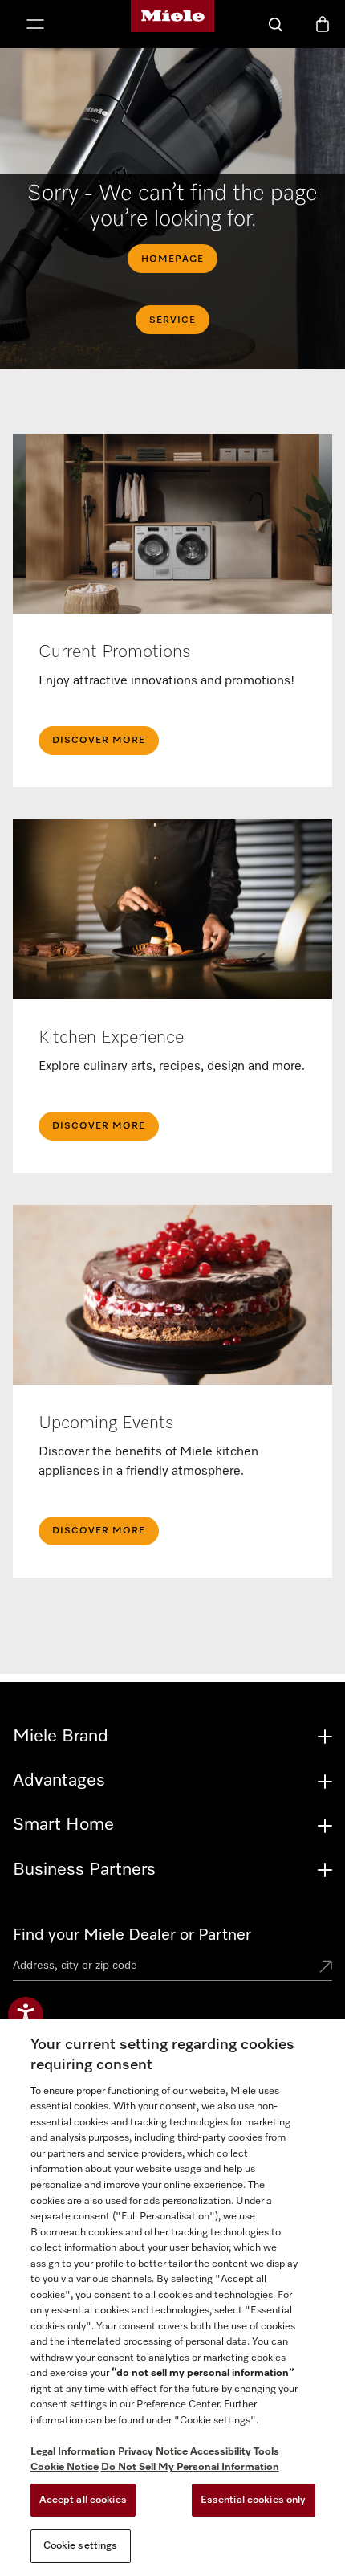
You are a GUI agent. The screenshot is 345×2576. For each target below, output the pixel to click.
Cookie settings (81, 2546)
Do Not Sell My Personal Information (190, 2467)
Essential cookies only (254, 2500)
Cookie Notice (65, 2467)
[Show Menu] (35, 26)
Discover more (99, 1531)
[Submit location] (326, 1968)
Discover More (99, 741)
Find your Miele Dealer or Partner (132, 1935)
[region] (172, 2298)
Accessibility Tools (235, 2452)
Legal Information (73, 2452)
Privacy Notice (153, 2452)
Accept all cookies (83, 2500)
